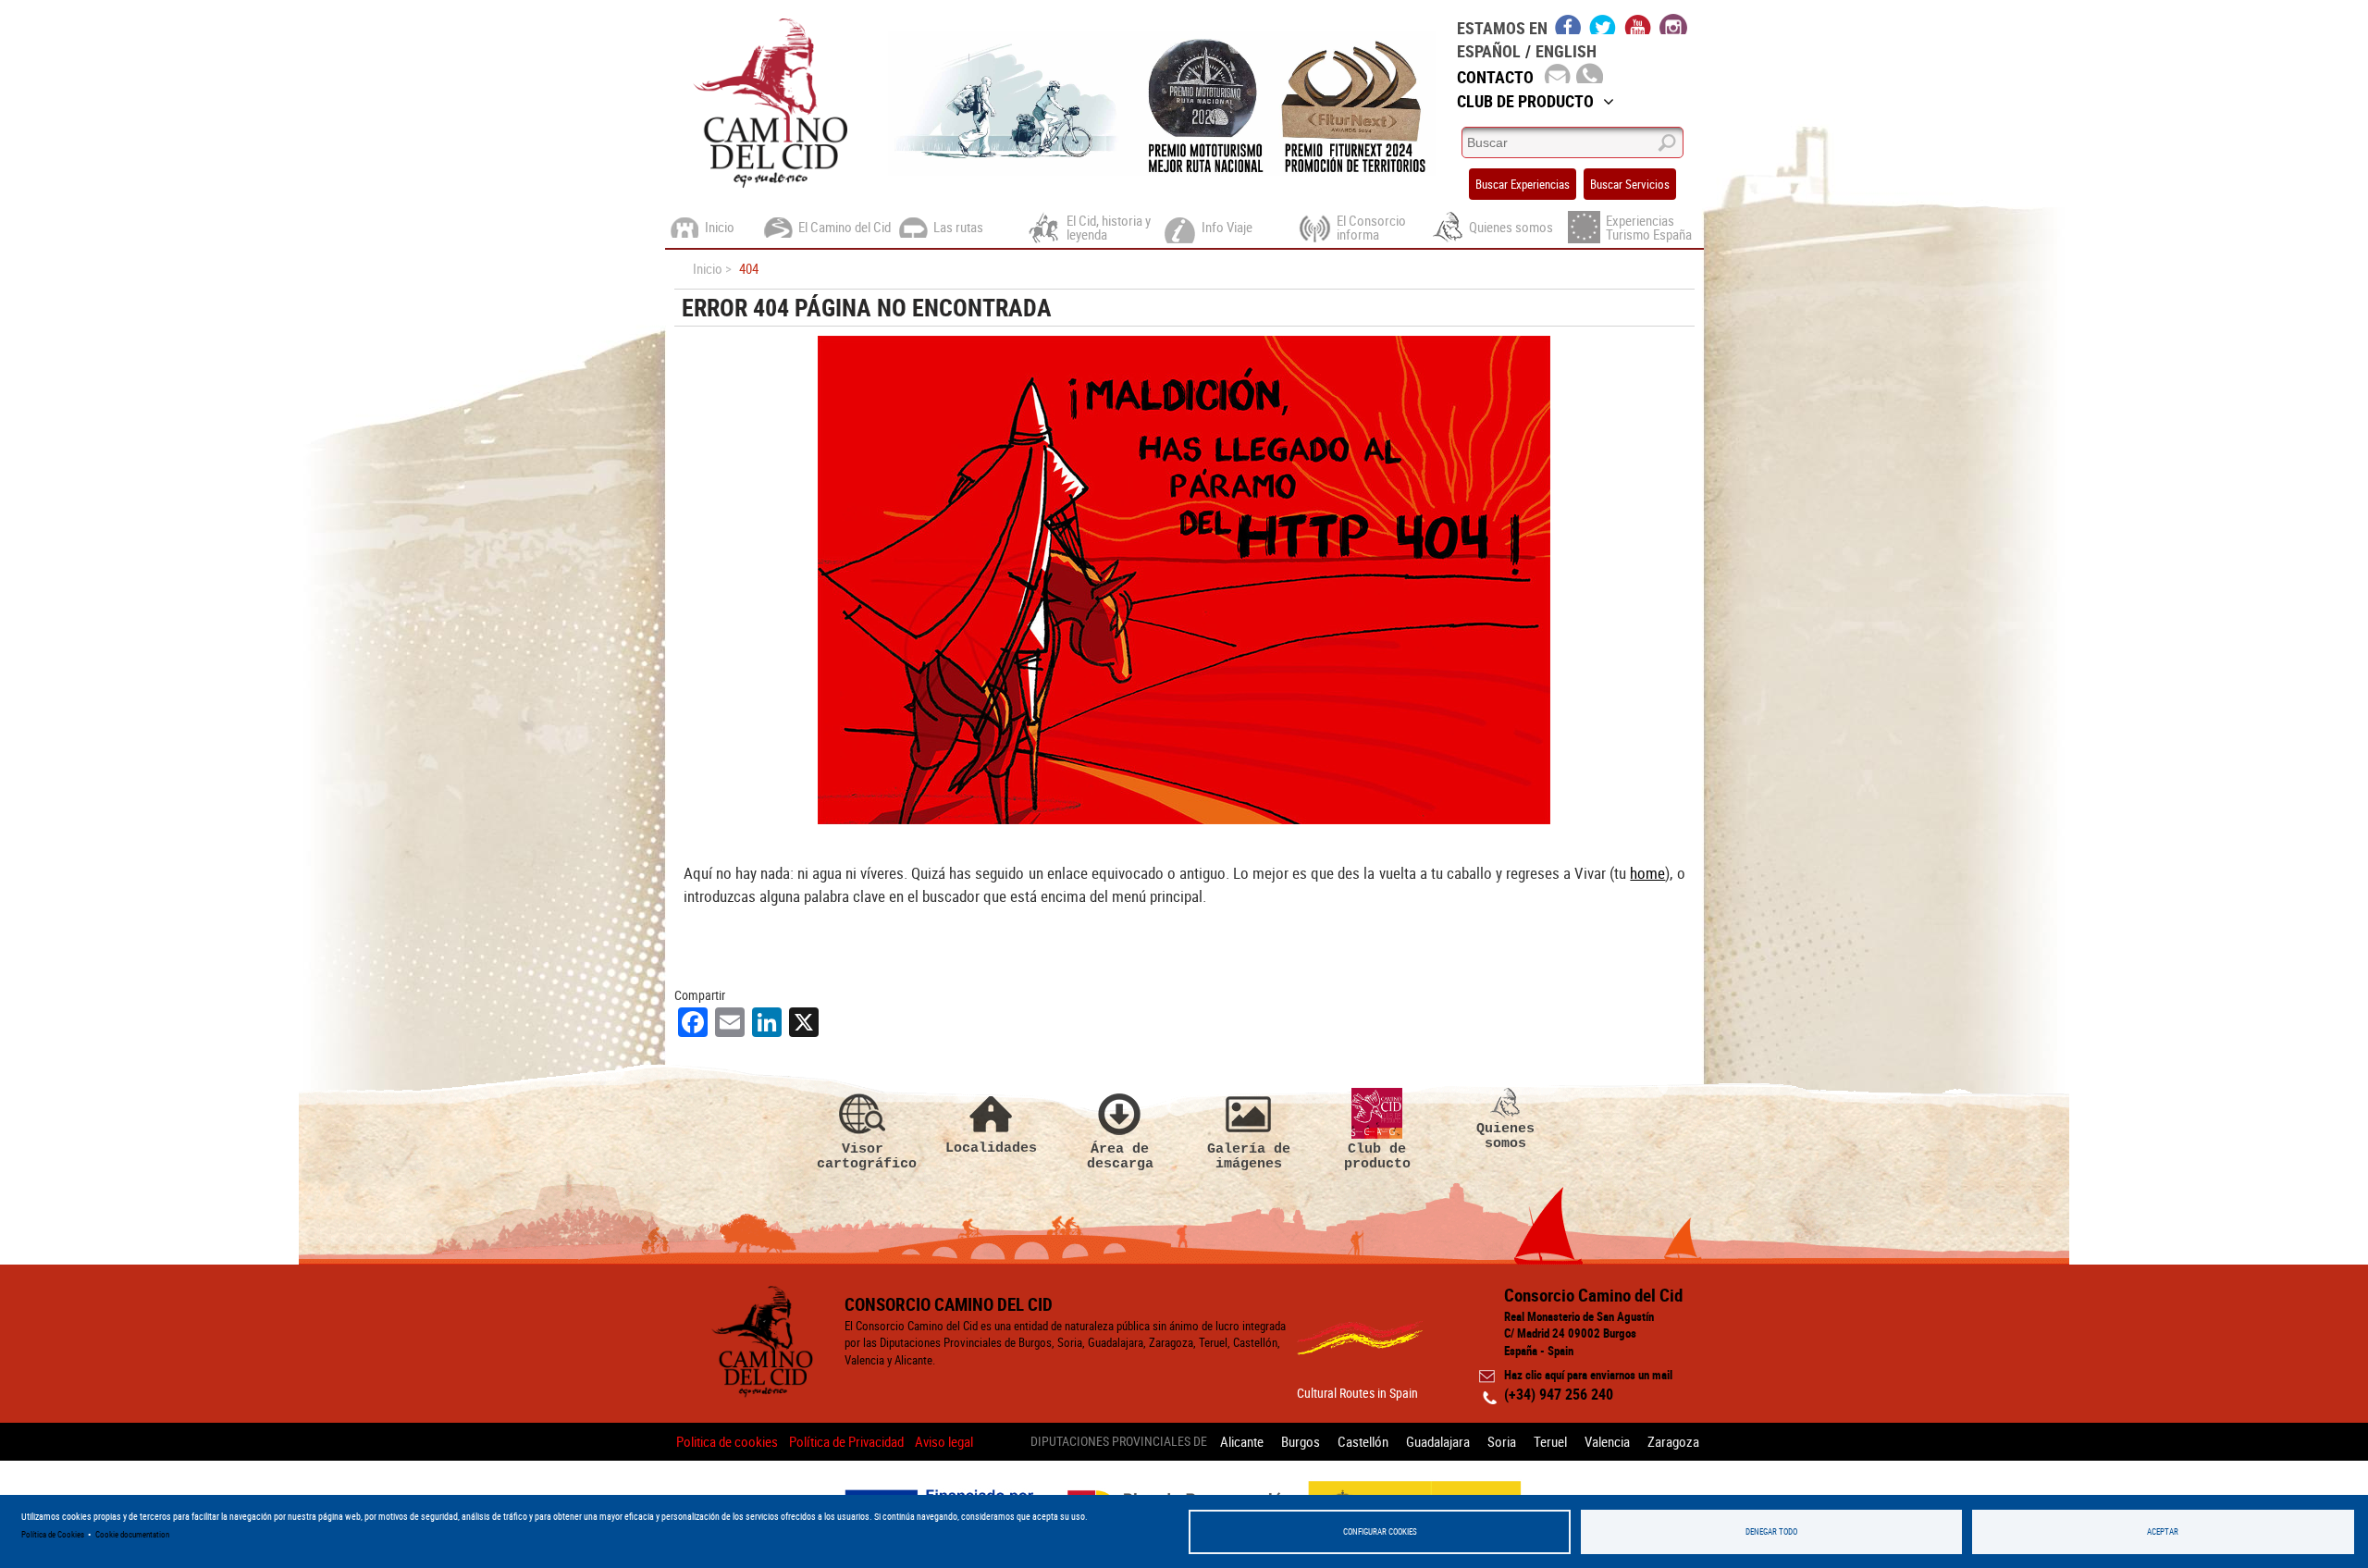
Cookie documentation (132, 1534)
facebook (1568, 24)
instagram (1673, 24)
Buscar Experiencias (1523, 184)
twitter (1603, 24)
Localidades (991, 1148)
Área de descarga (1120, 1156)
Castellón (1363, 1441)
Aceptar (2163, 1531)
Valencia (1607, 1441)
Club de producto (1377, 1156)
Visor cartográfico (863, 1156)
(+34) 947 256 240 (1559, 1394)
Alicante (1242, 1441)
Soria (1502, 1441)
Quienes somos (1505, 1136)
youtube (1638, 24)
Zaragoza (1673, 1441)
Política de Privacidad (846, 1441)
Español (1489, 51)
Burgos (1301, 1441)
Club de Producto (1525, 101)
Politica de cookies (727, 1441)
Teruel (1550, 1441)
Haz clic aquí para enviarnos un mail (1588, 1375)
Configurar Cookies (1380, 1531)
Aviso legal (944, 1441)
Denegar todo (1771, 1531)
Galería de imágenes (1249, 1156)
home (1647, 873)
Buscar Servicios (1630, 184)
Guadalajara (1438, 1441)
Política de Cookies (53, 1534)
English (1566, 51)
